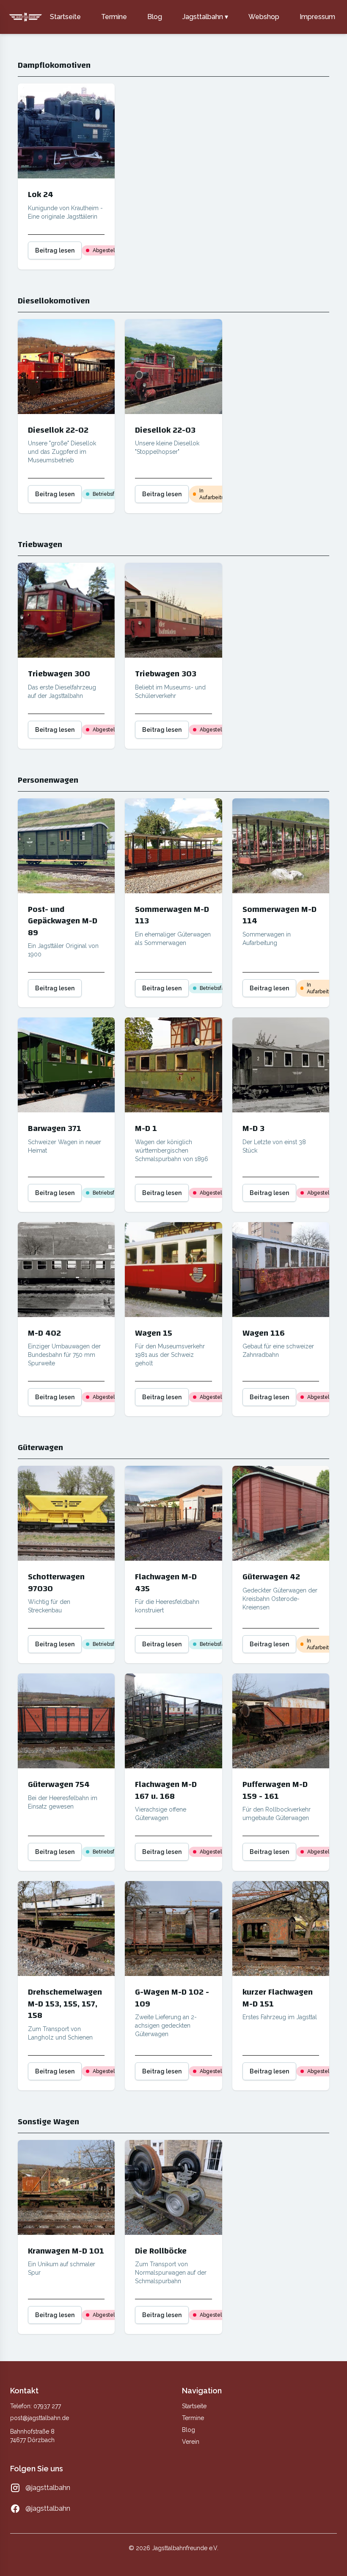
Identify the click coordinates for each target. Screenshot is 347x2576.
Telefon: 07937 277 (36, 2406)
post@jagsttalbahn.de (40, 2418)
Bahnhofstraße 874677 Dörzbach (32, 2436)
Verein (191, 2442)
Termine (114, 17)
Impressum (317, 17)
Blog (155, 17)
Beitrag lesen (55, 250)
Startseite (65, 17)
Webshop (264, 17)
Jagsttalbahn (205, 17)
